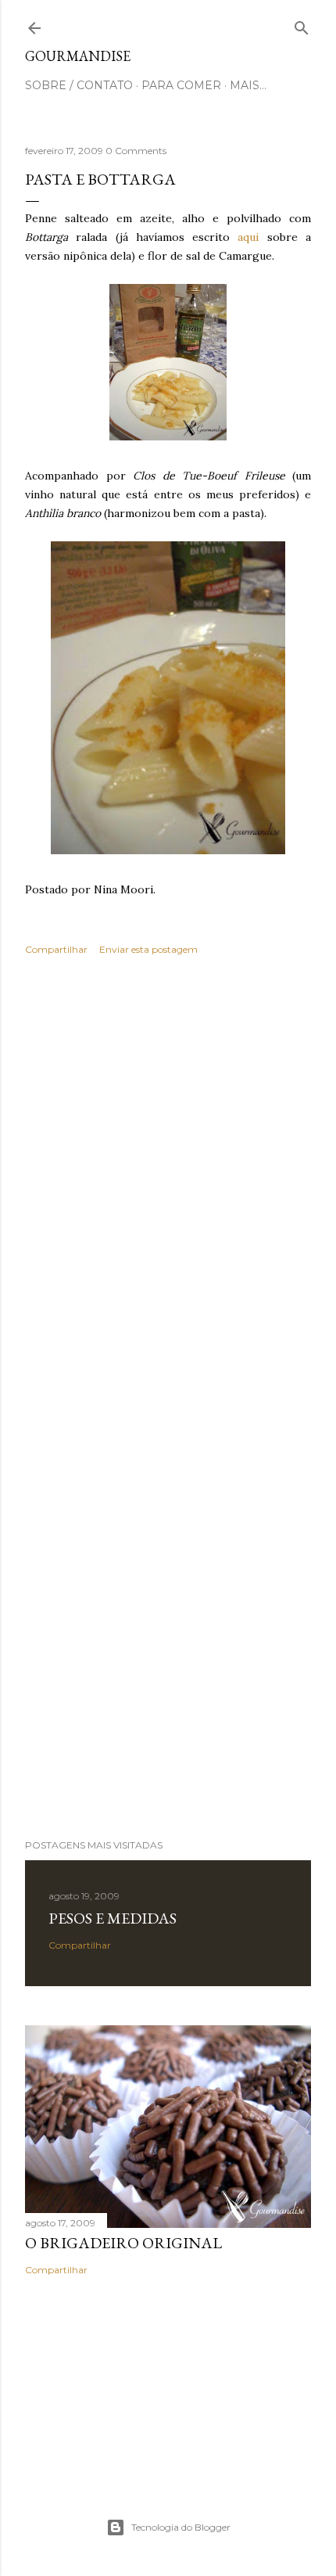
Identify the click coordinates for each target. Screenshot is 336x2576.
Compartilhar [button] (56, 949)
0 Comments (136, 151)
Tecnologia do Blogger (181, 2527)
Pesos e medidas (113, 1918)
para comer (181, 85)
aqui (248, 237)
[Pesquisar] (302, 25)
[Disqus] (168, 1195)
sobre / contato (79, 85)
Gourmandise (78, 56)
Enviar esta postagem (148, 949)
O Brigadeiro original (123, 2243)
